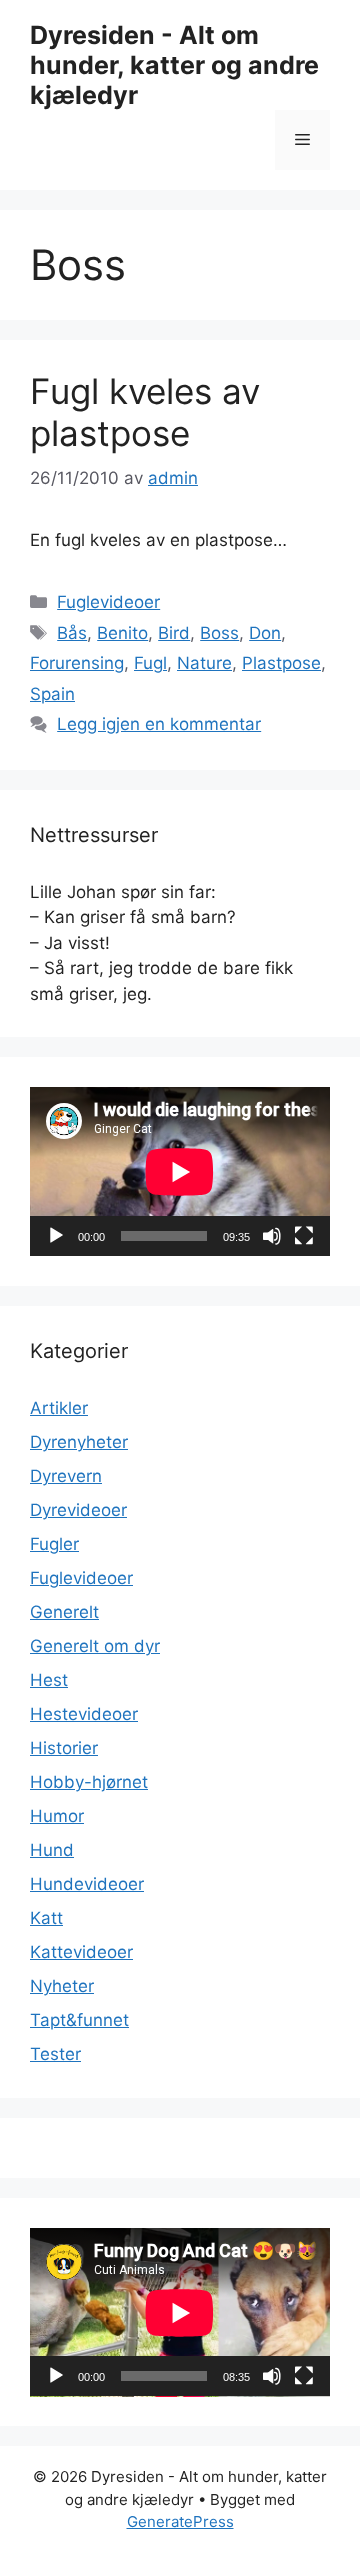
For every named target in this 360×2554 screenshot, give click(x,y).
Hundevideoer (87, 1884)
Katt (46, 1918)
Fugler (54, 1544)
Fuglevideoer (108, 602)
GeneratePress (180, 2521)
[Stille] (272, 1236)
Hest (49, 1680)
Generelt (64, 1612)
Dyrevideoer (78, 1510)
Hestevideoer (84, 1714)
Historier (64, 1748)
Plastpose (281, 663)
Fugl (150, 663)
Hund (52, 1850)
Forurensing (77, 663)
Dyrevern (66, 1476)
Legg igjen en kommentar (159, 724)
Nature (204, 663)
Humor (57, 1816)
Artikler (59, 1408)
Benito (122, 633)
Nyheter (62, 1986)
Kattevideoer (81, 1952)
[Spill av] (56, 1236)
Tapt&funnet (79, 2020)
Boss (219, 633)
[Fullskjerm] (304, 1236)
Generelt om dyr (95, 1646)
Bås (72, 633)
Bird (174, 633)
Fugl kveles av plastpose (145, 412)
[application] (180, 1171)
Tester (55, 2054)
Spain (52, 694)
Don (265, 633)
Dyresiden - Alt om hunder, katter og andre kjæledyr (174, 65)
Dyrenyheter (79, 1442)
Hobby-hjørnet (89, 1782)
